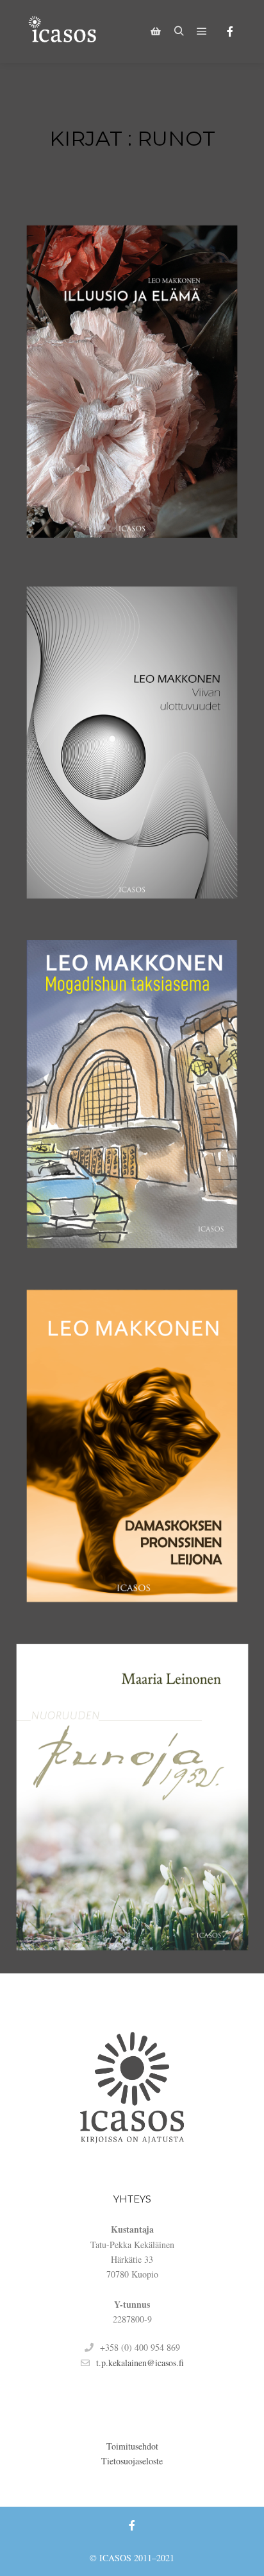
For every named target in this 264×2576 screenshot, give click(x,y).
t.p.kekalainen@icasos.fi (140, 2363)
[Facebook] (230, 31)
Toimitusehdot (132, 2446)
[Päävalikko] (202, 31)
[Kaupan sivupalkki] (156, 31)
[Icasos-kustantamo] (64, 31)
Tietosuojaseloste (132, 2461)
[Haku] (179, 31)
